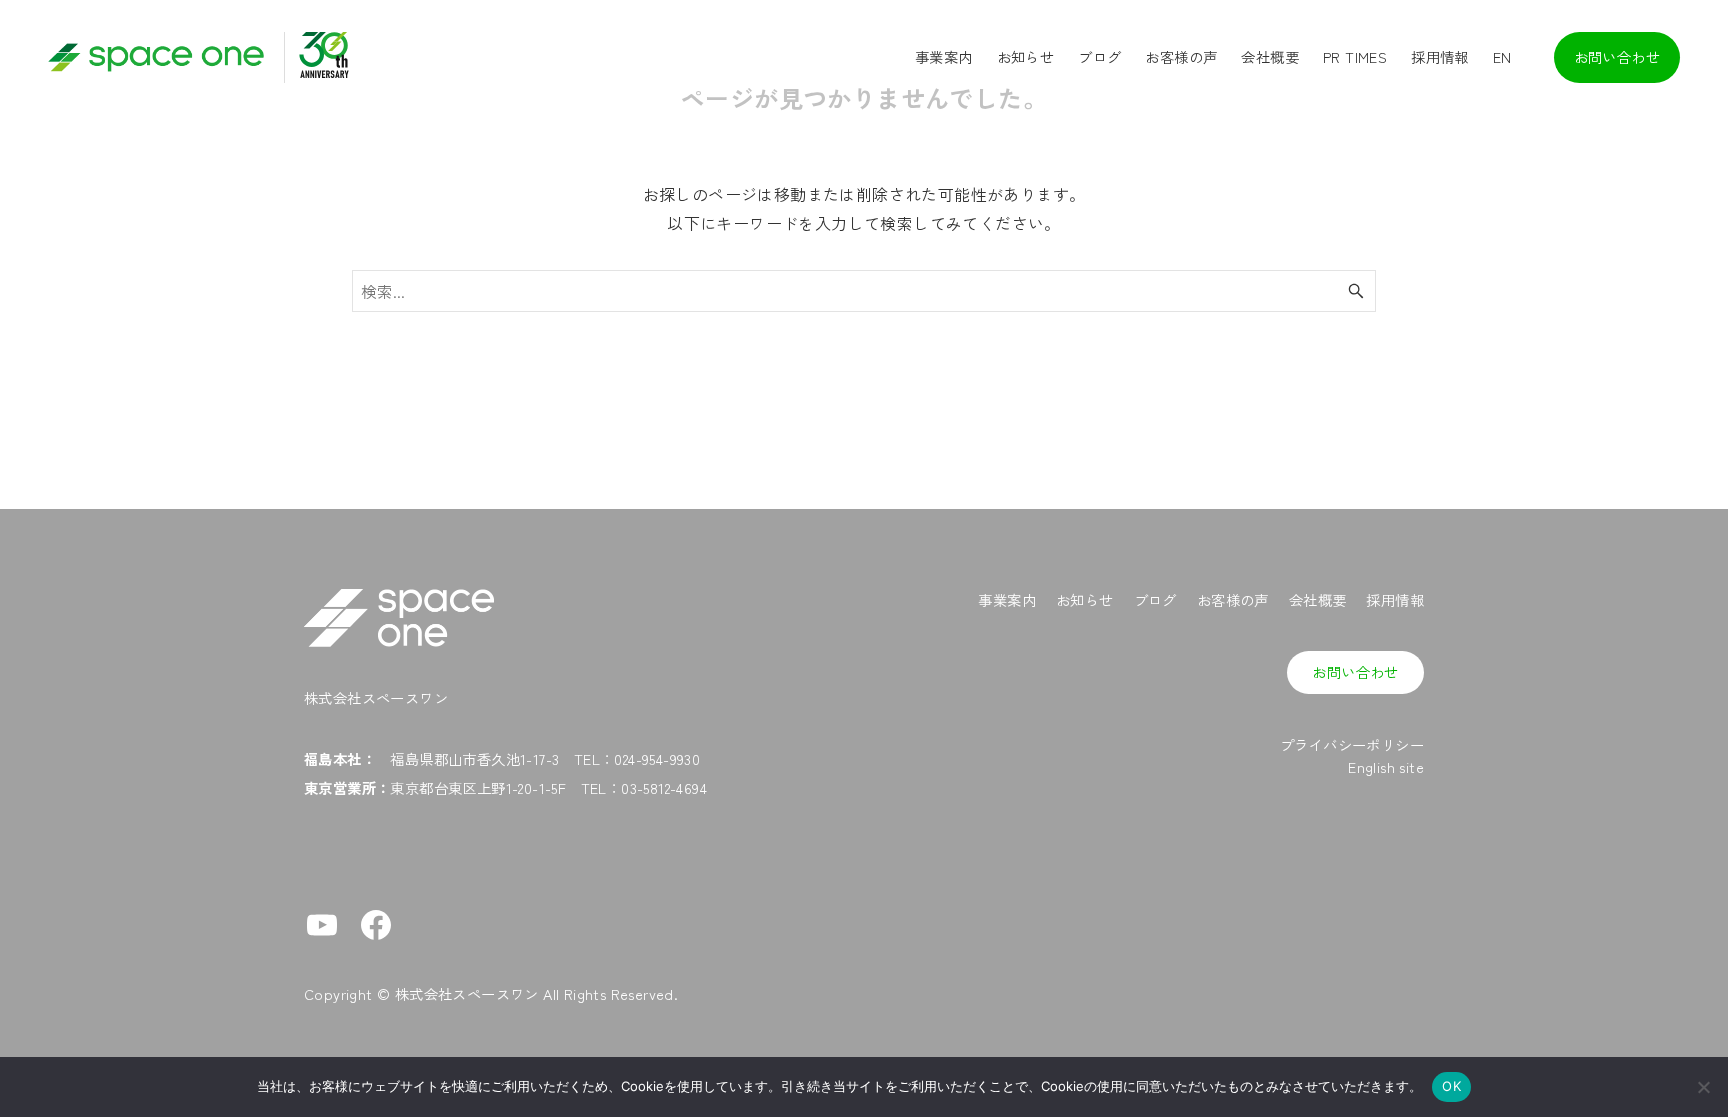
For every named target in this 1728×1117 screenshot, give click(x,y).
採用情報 (1395, 599)
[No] (1703, 1087)
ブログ (1155, 599)
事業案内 (1007, 599)
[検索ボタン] (1356, 291)
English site (1386, 766)
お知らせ (1085, 599)
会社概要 (1318, 599)
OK (1451, 1086)
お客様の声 (1233, 599)
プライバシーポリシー (1352, 744)
